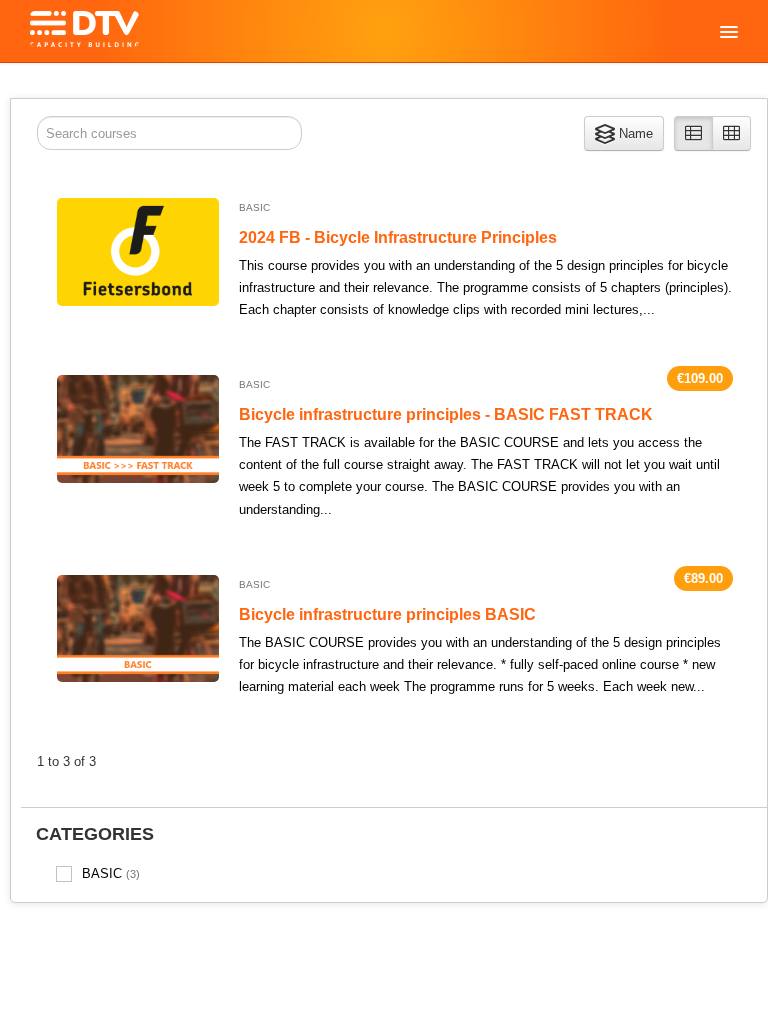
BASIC (111, 873)
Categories (95, 834)
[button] (624, 133)
